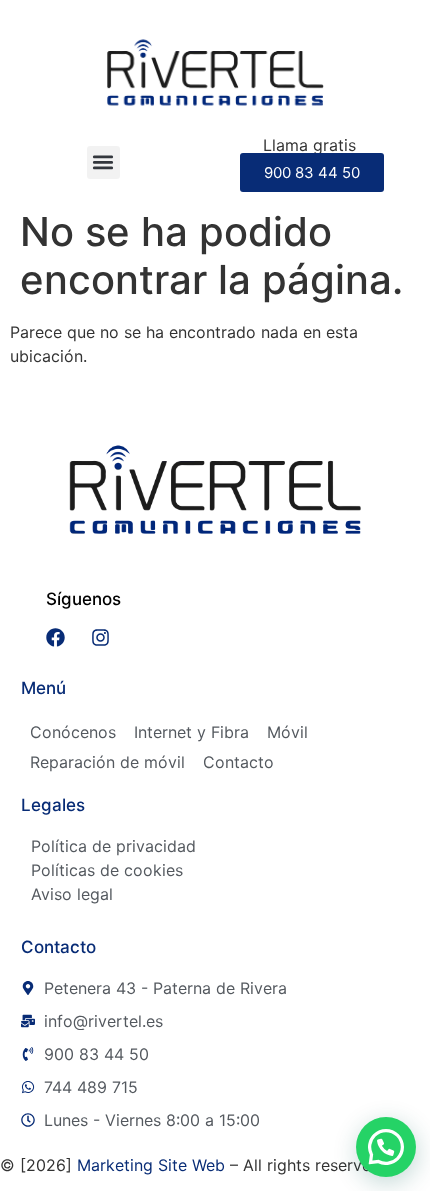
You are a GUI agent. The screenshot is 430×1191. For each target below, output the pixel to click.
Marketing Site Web (151, 1165)
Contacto (238, 762)
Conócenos (73, 732)
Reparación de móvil (107, 762)
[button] (103, 162)
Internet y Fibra (191, 732)
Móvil (287, 732)
